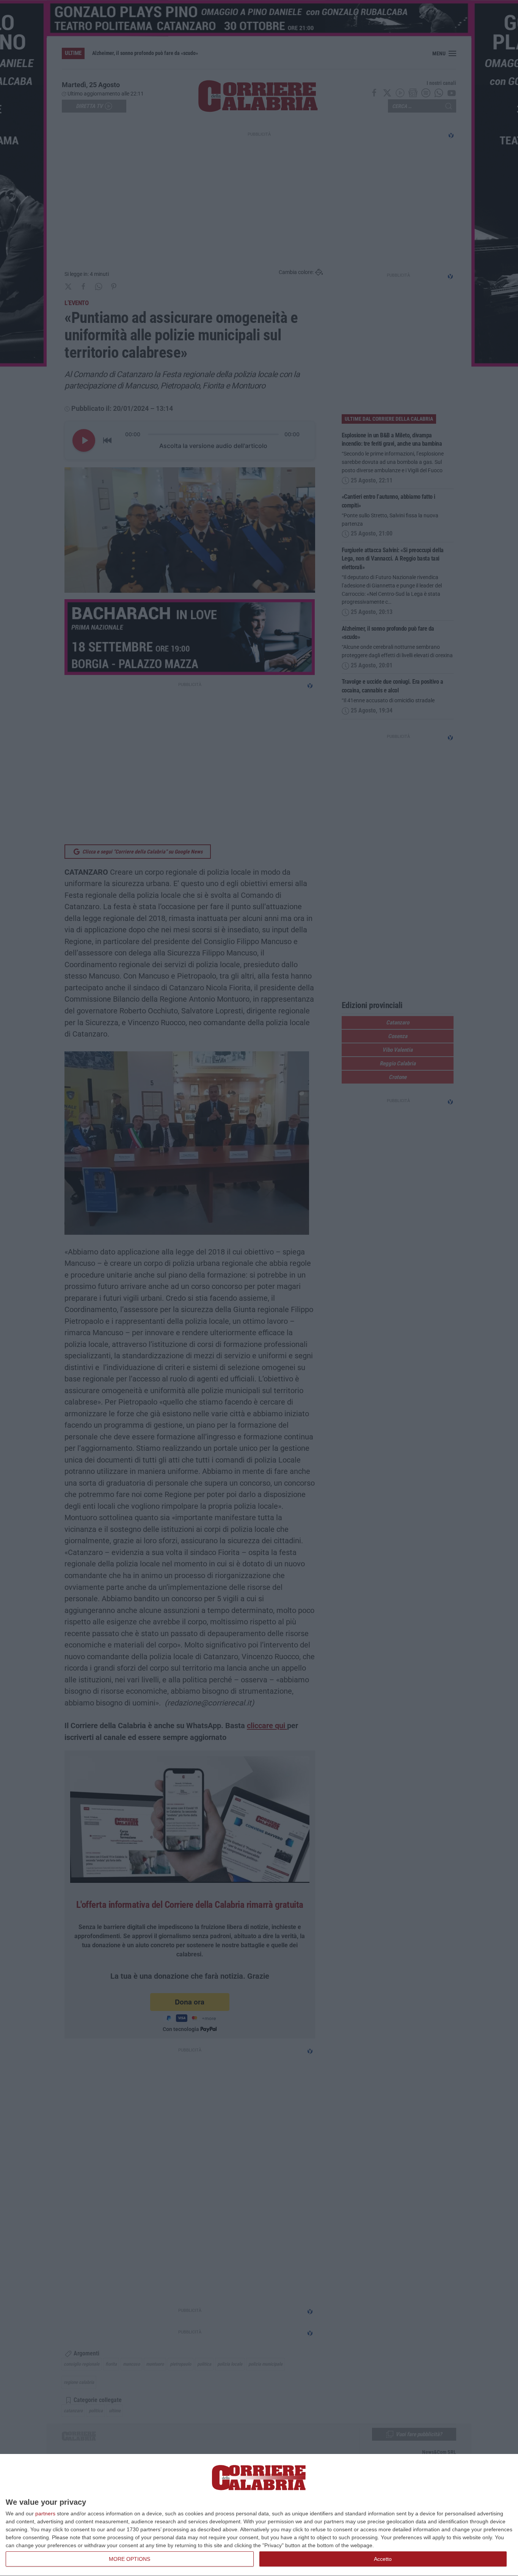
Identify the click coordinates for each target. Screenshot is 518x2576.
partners (45, 2513)
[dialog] (259, 2515)
